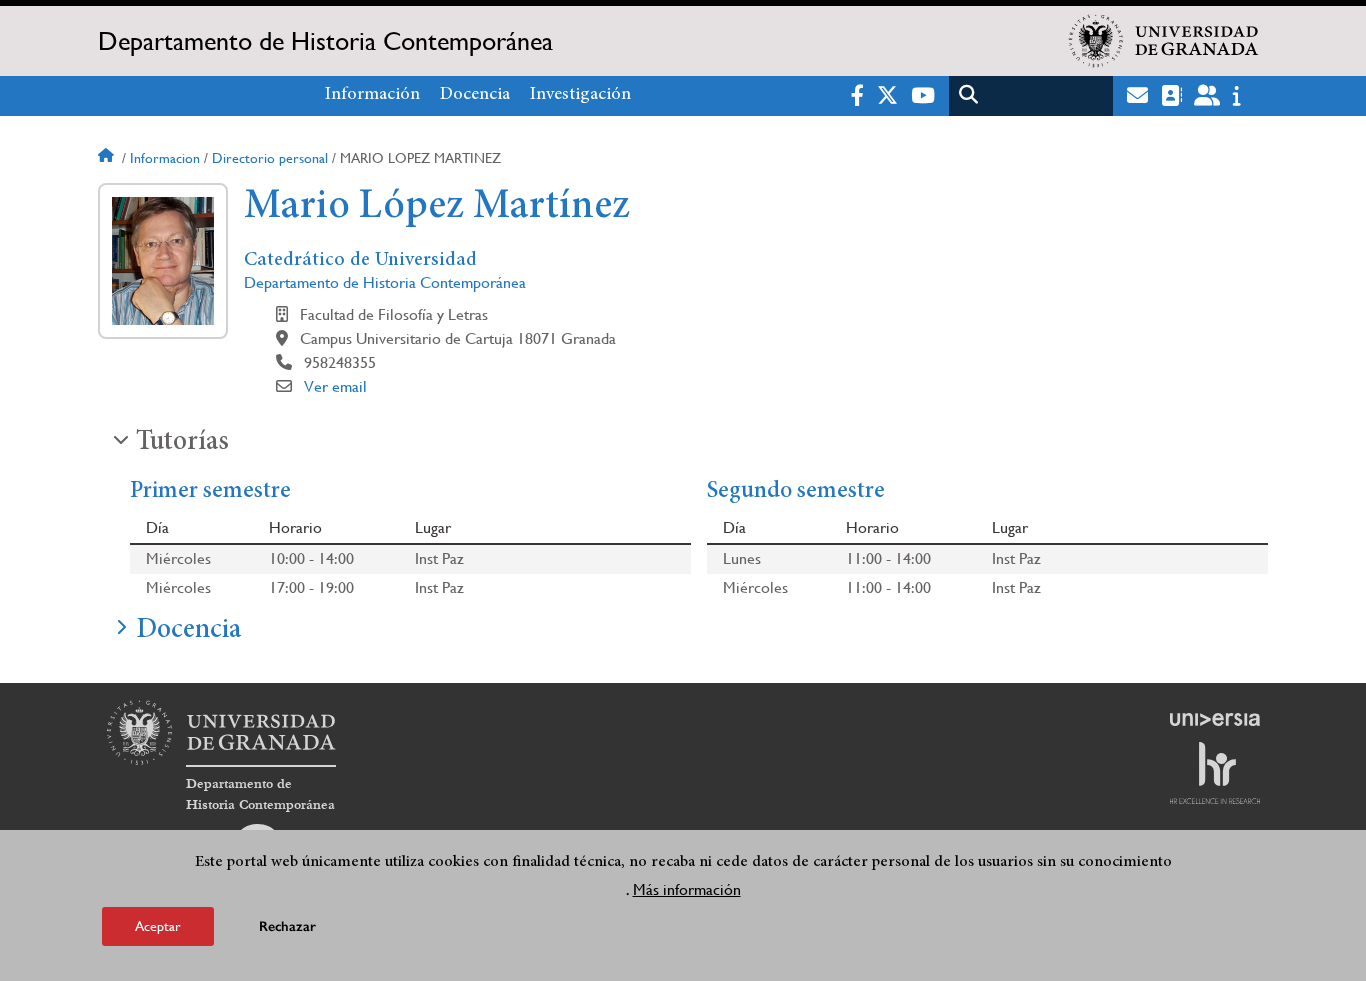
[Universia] (1215, 719)
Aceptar (158, 925)
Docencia (475, 95)
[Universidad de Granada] (1164, 41)
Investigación (580, 95)
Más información (687, 889)
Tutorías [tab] (182, 443)
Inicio (108, 158)
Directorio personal (270, 158)
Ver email (335, 386)
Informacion (165, 158)
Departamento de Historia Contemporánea (325, 41)
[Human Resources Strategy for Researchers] (1215, 773)
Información (372, 95)
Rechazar (287, 925)
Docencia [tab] (188, 631)
